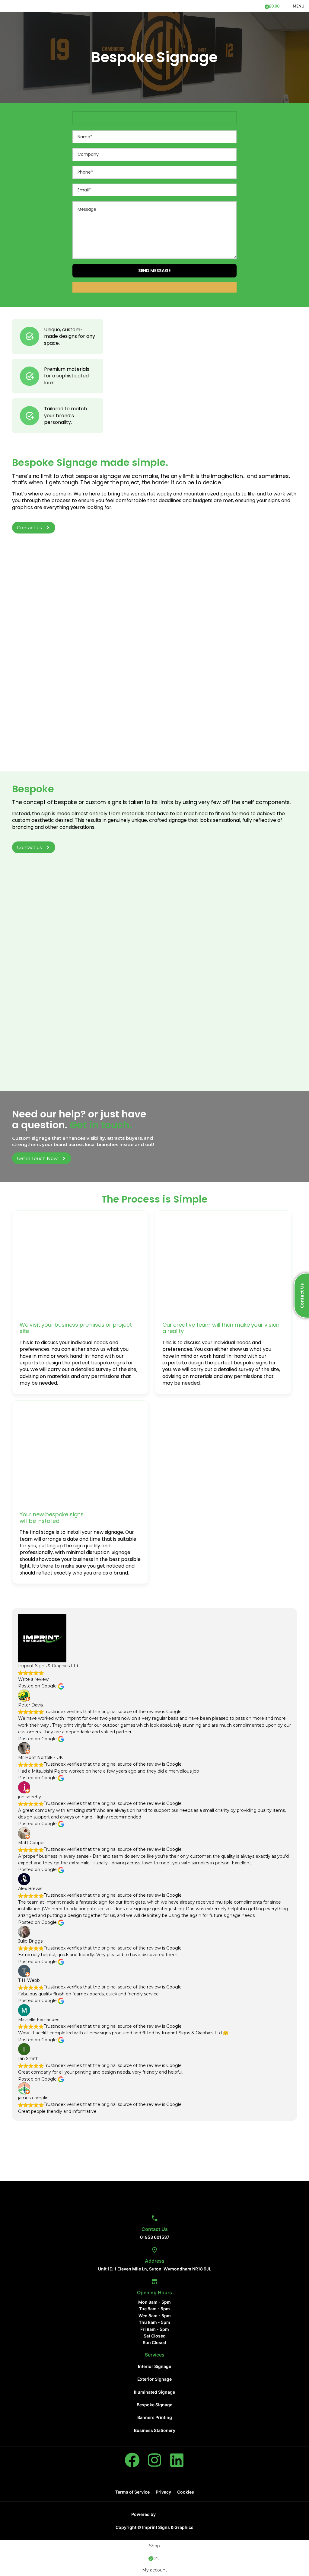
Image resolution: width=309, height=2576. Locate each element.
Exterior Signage (154, 2379)
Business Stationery (155, 2430)
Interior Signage (154, 2366)
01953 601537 (155, 2237)
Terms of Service (132, 2492)
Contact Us (155, 2229)
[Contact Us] (154, 2218)
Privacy (163, 2492)
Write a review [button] (33, 1679)
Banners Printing (155, 2417)
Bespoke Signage (154, 2405)
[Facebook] (132, 2460)
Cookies (186, 2492)
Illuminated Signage (154, 2392)
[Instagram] (154, 2460)
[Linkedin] (177, 2460)
